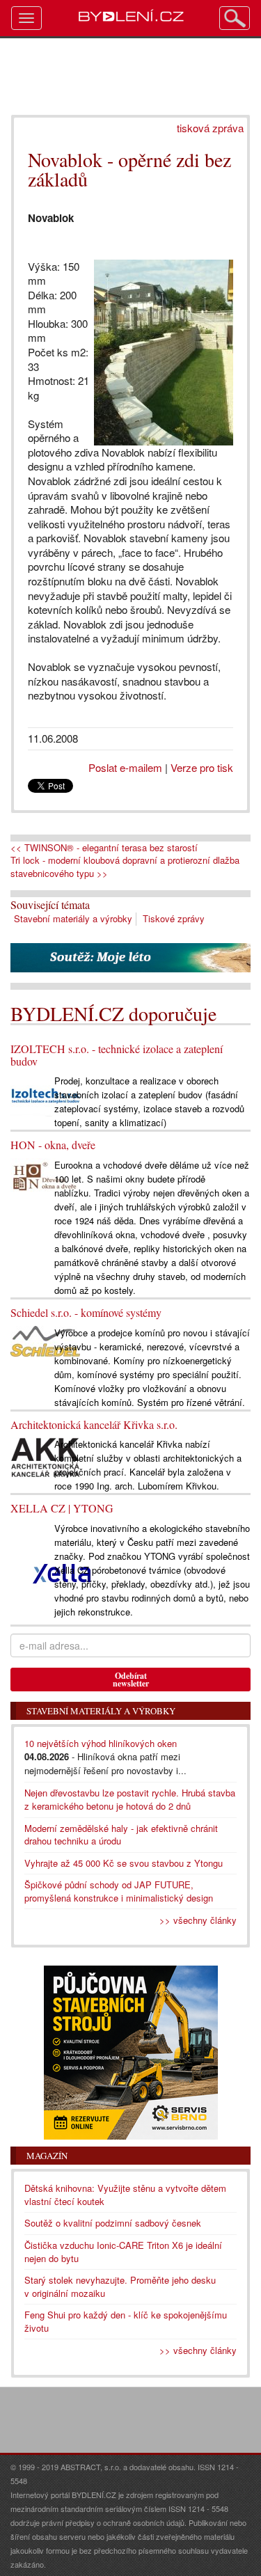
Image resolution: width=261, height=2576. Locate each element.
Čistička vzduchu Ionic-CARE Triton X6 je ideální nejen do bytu (123, 2252)
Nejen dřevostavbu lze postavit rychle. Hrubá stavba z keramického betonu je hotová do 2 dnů (130, 1799)
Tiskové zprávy (174, 918)
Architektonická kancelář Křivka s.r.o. (94, 1424)
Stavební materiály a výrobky (73, 918)
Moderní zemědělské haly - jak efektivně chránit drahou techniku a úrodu (121, 1835)
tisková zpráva (210, 128)
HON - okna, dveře (53, 1145)
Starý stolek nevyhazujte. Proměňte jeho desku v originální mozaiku (120, 2286)
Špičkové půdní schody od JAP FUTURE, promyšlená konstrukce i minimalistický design (119, 1891)
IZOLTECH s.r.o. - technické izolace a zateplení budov (117, 1055)
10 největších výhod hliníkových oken (101, 1743)
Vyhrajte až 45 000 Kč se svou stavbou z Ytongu (124, 1863)
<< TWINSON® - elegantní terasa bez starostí (104, 848)
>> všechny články (198, 1920)
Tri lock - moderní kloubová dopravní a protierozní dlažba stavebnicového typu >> (125, 867)
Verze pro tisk (202, 767)
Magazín (47, 2156)
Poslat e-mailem (125, 767)
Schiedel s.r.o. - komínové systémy (86, 1312)
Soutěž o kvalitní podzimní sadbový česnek (113, 2223)
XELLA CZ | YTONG (62, 1508)
